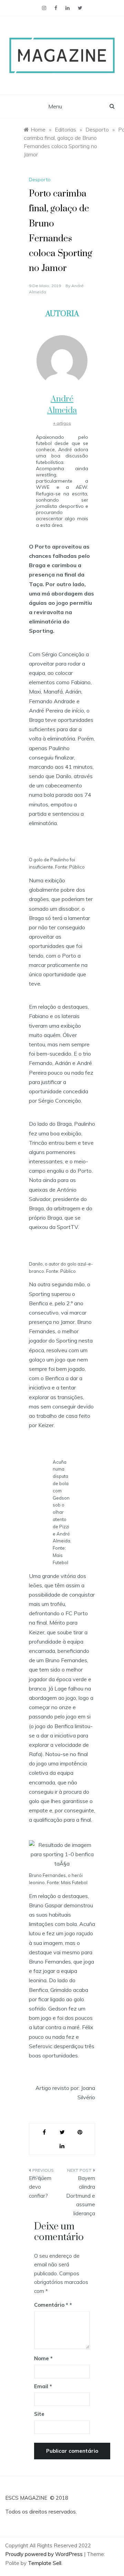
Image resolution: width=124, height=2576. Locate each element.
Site (39, 2414)
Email (43, 2386)
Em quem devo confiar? (40, 2187)
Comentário (51, 2305)
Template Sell (45, 2563)
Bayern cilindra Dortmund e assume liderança (81, 2196)
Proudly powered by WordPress (45, 2554)
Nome (43, 2358)
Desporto (40, 180)
